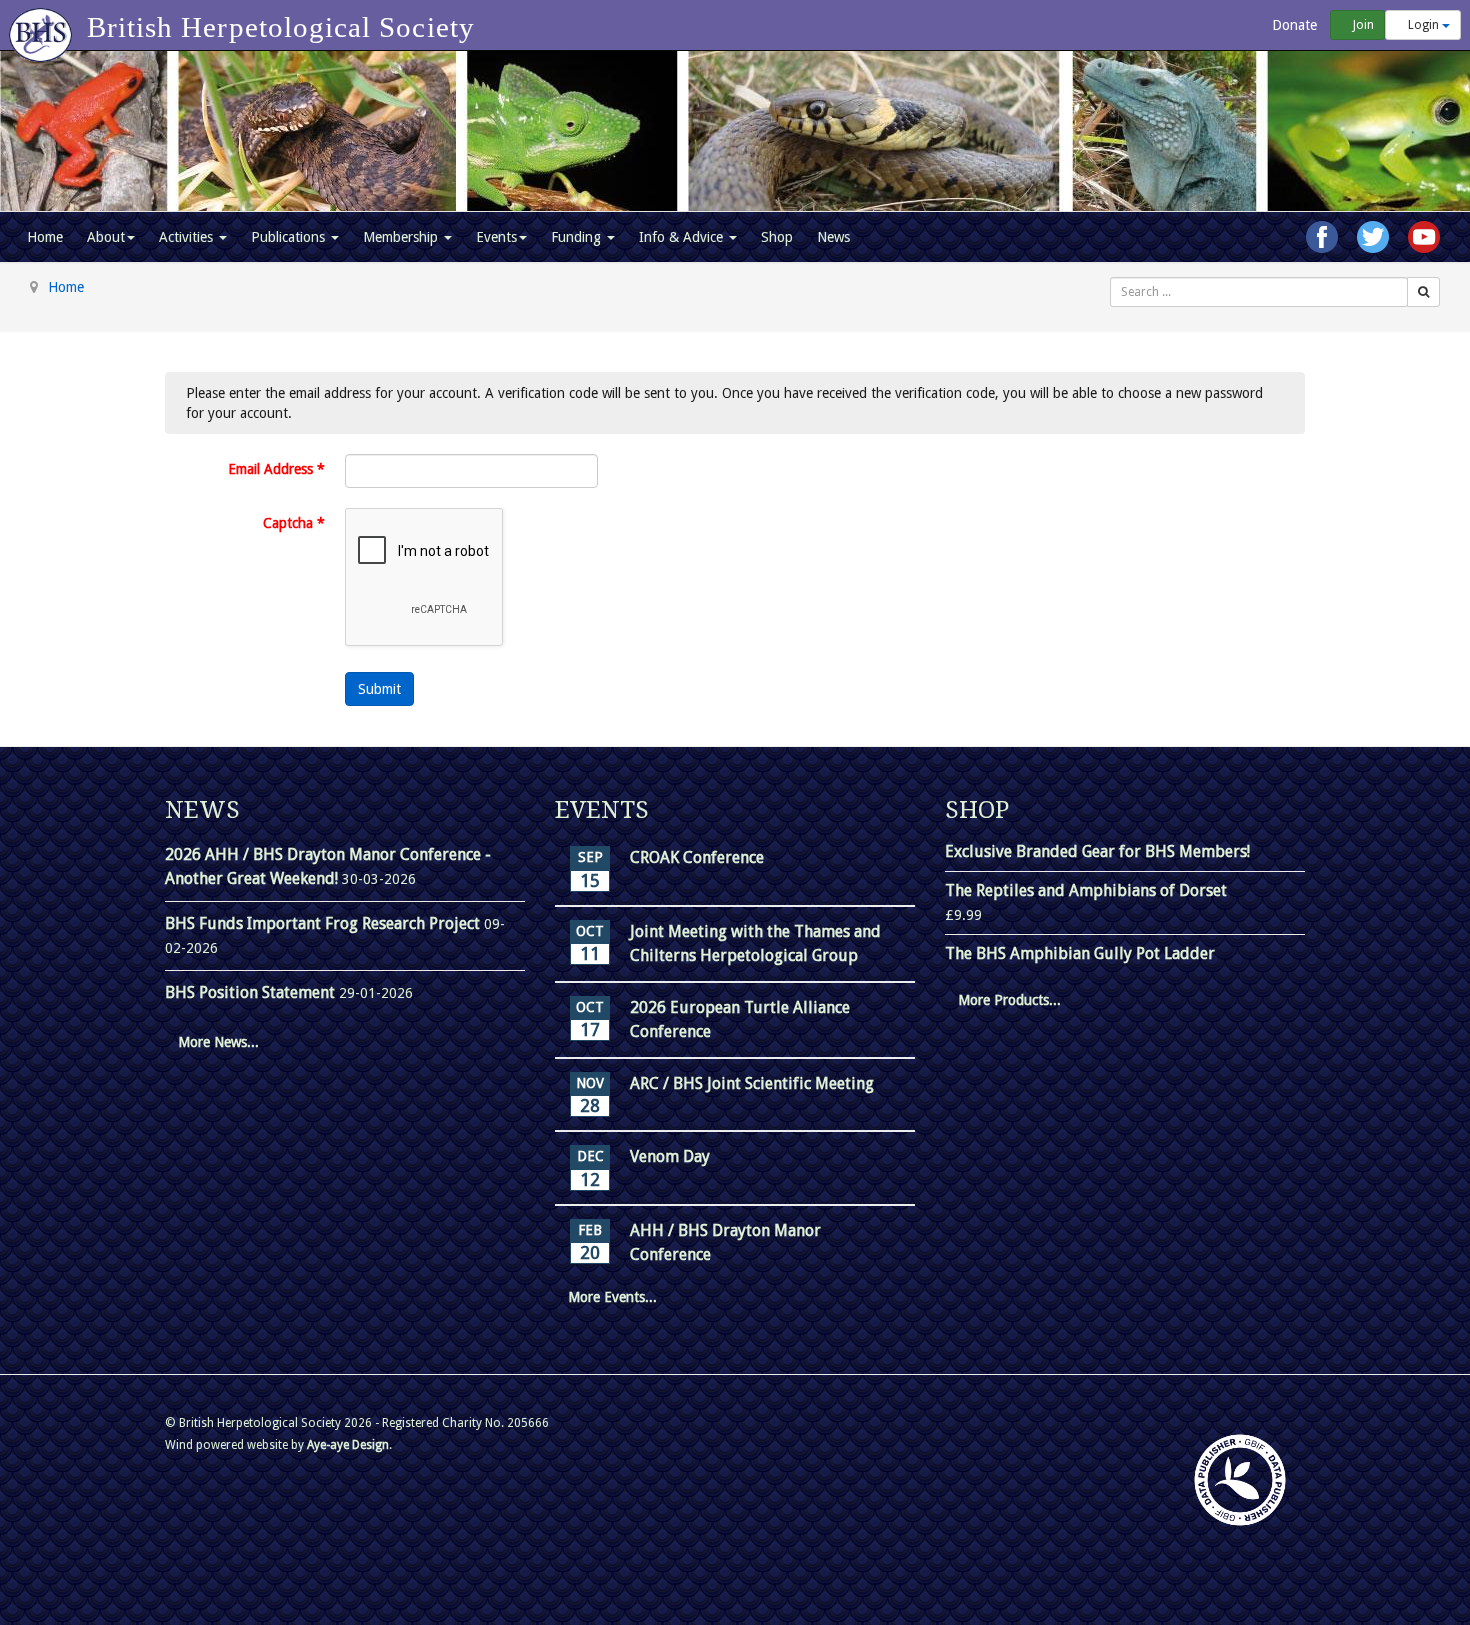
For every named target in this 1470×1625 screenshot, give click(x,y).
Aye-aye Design (348, 1445)
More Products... (1009, 1000)
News (833, 237)
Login (1423, 25)
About (106, 237)
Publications (290, 237)
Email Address (276, 469)
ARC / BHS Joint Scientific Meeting (752, 1083)
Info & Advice (683, 237)
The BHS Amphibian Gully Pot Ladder (1080, 953)
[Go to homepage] (43, 25)
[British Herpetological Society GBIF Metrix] (1240, 1480)
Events (496, 237)
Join (1362, 25)
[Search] (1423, 292)
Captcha (294, 523)
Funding (578, 237)
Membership (402, 237)
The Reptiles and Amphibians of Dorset (1086, 890)
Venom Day (670, 1156)
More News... (218, 1042)
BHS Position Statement (252, 992)
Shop (777, 237)
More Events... (612, 1297)
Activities (188, 237)
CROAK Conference (697, 857)
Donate (1292, 25)
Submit (379, 689)
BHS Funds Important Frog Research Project (324, 923)
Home (45, 237)
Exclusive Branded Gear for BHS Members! (1097, 851)
